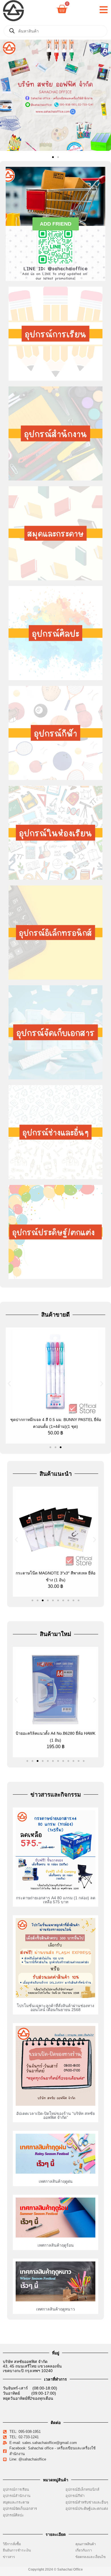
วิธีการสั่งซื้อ (12, 2544)
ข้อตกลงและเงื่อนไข (92, 2557)
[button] (6, 96)
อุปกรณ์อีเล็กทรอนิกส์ (82, 2489)
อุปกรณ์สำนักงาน (17, 2496)
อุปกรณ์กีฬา (75, 2496)
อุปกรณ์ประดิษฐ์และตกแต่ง (87, 2509)
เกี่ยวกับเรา (84, 2550)
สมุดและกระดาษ (16, 2502)
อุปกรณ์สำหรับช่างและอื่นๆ (87, 2502)
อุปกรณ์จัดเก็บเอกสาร (20, 2509)
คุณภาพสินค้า (86, 2544)
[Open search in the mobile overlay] (55, 31)
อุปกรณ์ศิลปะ (13, 2515)
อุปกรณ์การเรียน (16, 2489)
